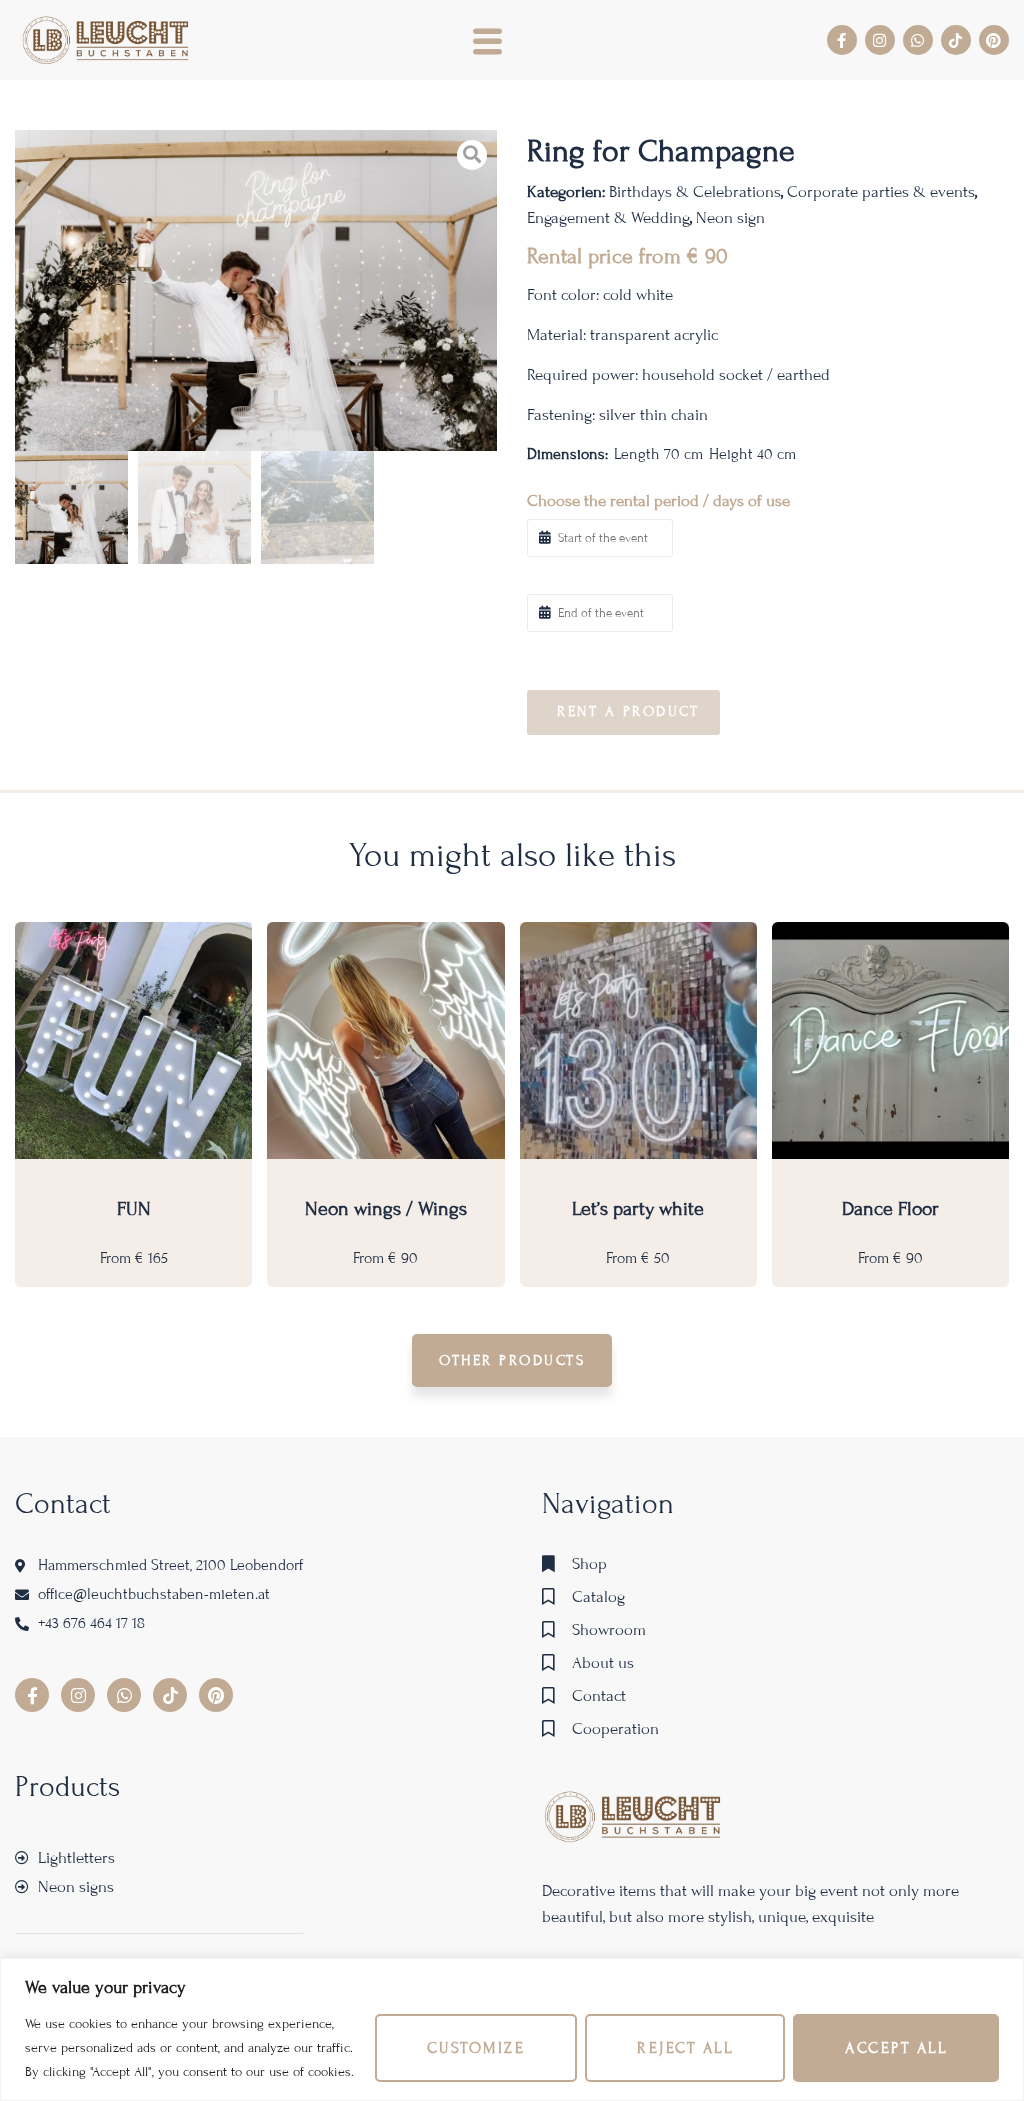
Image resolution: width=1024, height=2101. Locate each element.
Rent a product (628, 711)
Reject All (685, 2048)
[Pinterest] (994, 40)
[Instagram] (880, 40)
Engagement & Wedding (608, 217)
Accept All (896, 2048)
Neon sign (730, 217)
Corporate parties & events (881, 191)
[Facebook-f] (842, 40)
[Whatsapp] (918, 40)
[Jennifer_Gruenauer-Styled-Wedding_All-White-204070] (256, 290)
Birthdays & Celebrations (695, 191)
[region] (512, 2029)
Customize (476, 2048)
